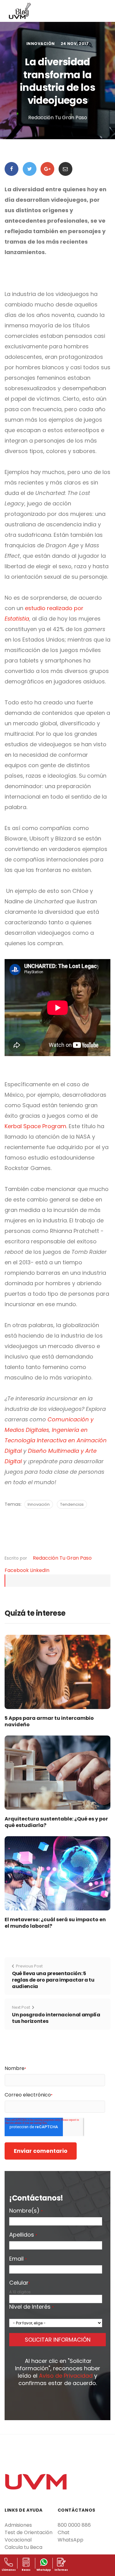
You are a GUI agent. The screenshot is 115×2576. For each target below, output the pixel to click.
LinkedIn (40, 1570)
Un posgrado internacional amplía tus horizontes (56, 2018)
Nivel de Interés (31, 2307)
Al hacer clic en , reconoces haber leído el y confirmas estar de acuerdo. (58, 2372)
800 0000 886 (74, 2525)
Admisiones (18, 2525)
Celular (20, 2283)
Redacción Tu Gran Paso (62, 1558)
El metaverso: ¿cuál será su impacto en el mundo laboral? (55, 1923)
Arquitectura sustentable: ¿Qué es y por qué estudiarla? (56, 1822)
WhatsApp (71, 2540)
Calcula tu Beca (23, 2547)
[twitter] (30, 169)
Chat (64, 2532)
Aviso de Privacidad (66, 2376)
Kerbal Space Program (35, 1126)
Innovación (41, 44)
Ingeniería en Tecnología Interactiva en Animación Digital (56, 1440)
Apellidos (23, 2235)
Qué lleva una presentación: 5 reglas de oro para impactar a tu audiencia (53, 1980)
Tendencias (72, 1504)
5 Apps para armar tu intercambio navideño (49, 1721)
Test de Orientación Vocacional (29, 2536)
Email (18, 2259)
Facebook (17, 1570)
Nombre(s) (26, 2211)
